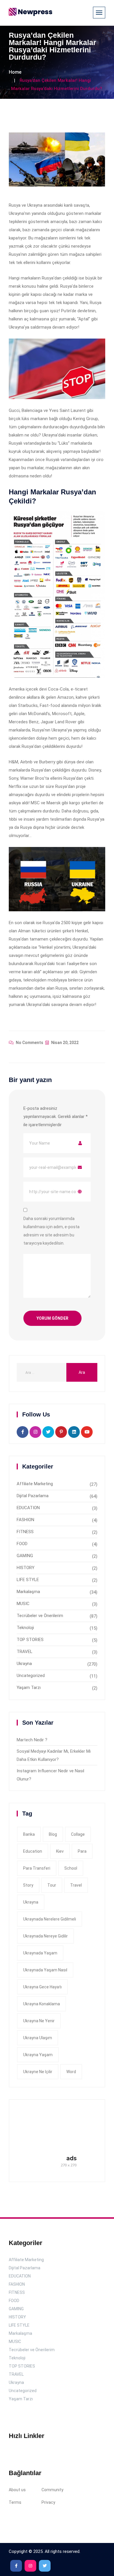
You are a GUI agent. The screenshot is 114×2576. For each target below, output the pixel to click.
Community (52, 2490)
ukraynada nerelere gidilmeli (50, 1919)
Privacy (48, 2502)
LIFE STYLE (28, 1580)
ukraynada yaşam (40, 1953)
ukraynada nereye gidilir (45, 1936)
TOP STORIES (30, 1640)
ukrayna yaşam (38, 2055)
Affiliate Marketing (35, 1484)
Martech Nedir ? (32, 1740)
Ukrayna (24, 1664)
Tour (52, 1885)
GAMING (25, 1556)
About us (17, 2490)
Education (33, 1851)
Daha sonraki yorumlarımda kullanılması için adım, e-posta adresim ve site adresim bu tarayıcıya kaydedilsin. (51, 1231)
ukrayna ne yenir (39, 2021)
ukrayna (31, 1902)
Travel (76, 1885)
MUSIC (23, 1604)
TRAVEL (25, 1652)
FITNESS (25, 1532)
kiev (60, 1851)
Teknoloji (25, 1628)
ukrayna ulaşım (38, 2038)
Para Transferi (37, 1868)
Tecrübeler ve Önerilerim (40, 1616)
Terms (15, 2502)
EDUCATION (28, 1508)
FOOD (22, 1544)
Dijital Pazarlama (33, 1496)
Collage (78, 1834)
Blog (53, 1834)
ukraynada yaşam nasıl (45, 1970)
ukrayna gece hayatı (42, 1987)
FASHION (25, 1520)
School (71, 1868)
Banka (29, 1834)
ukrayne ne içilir (38, 2072)
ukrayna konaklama (42, 2004)
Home (15, 72)
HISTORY (26, 1568)
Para (82, 1851)
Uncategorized (31, 1676)
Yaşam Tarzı (29, 1688)
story (28, 1885)
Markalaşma (28, 1592)
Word (71, 2072)
